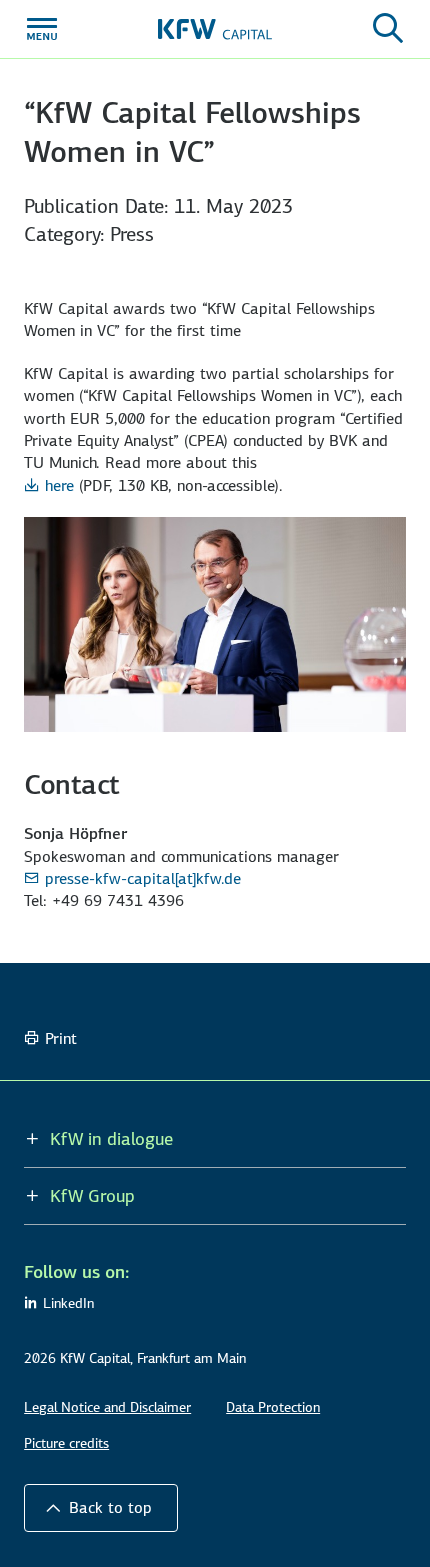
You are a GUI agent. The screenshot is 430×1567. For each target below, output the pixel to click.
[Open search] (388, 29)
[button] (101, 1508)
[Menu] (42, 29)
